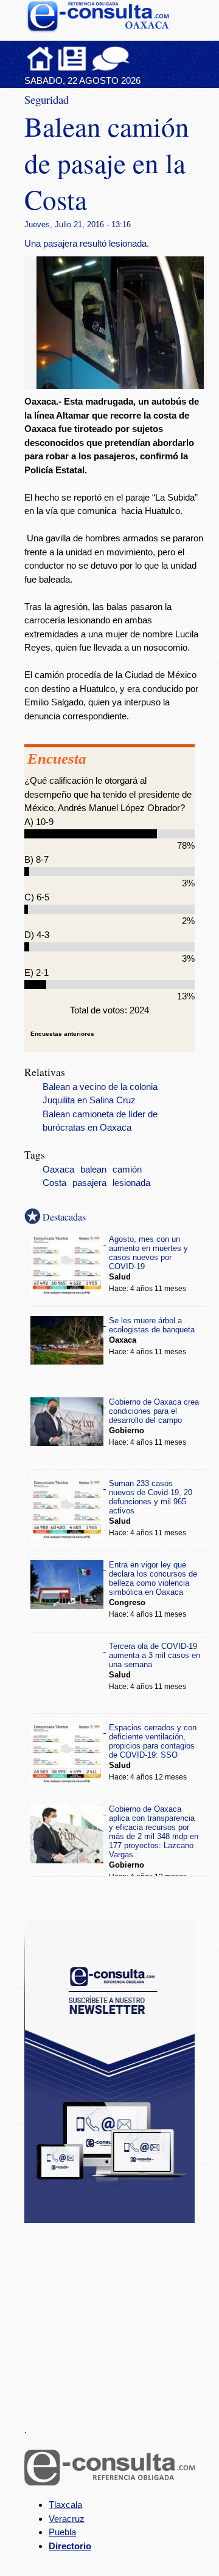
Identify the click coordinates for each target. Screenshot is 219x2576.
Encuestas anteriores (62, 1034)
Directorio (70, 2546)
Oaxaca (58, 1170)
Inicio (40, 58)
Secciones (72, 58)
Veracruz (67, 2519)
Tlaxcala (65, 2505)
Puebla (62, 2532)
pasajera (89, 1183)
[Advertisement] (116, 2317)
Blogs (134, 58)
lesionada (131, 1183)
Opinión (110, 58)
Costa (54, 1183)
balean (93, 1170)
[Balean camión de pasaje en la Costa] (125, 385)
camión (127, 1170)
